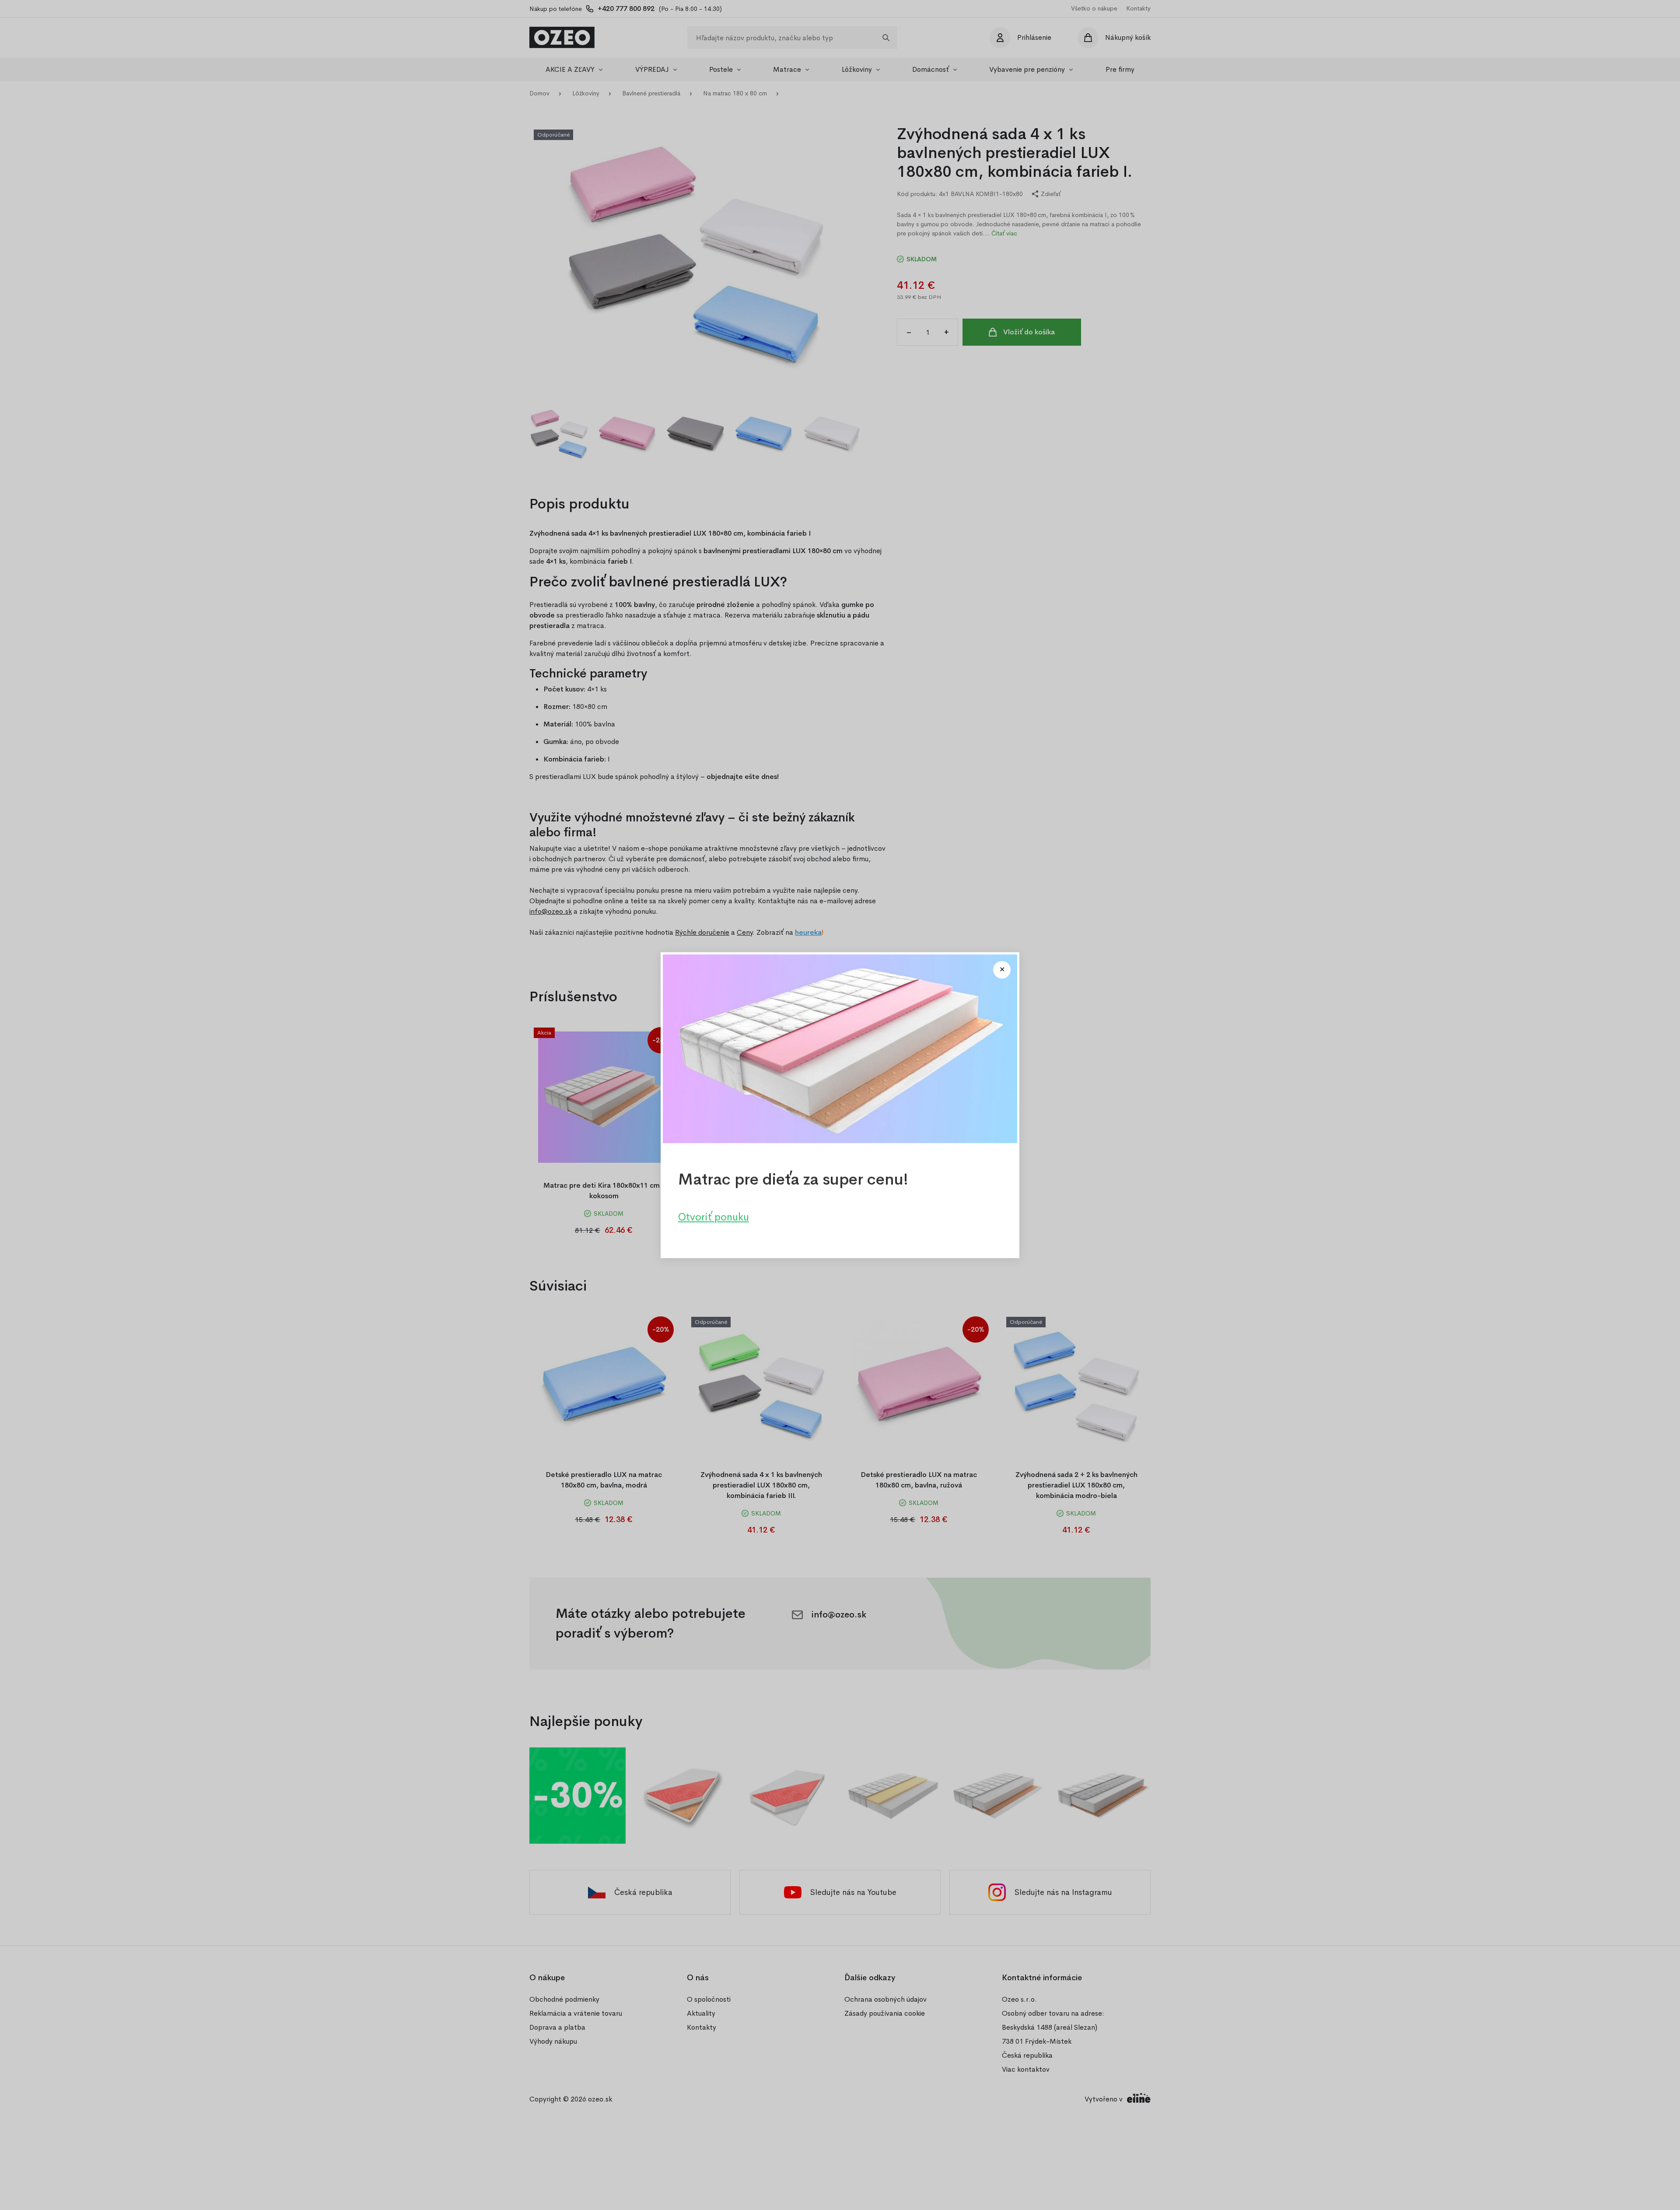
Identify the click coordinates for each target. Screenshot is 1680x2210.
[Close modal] (1002, 970)
